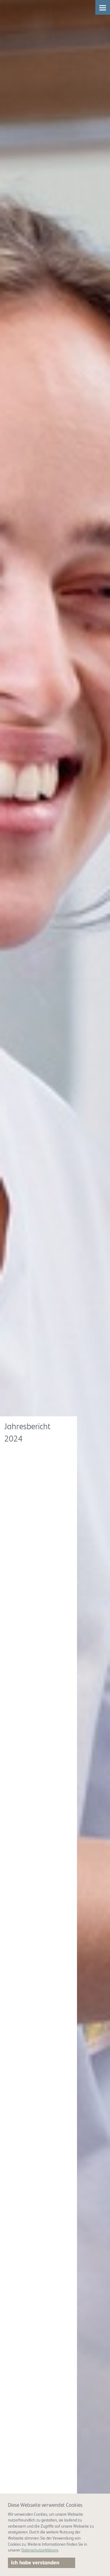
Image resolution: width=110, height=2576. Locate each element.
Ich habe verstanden (35, 2563)
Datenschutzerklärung (40, 2550)
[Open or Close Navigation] (103, 7)
